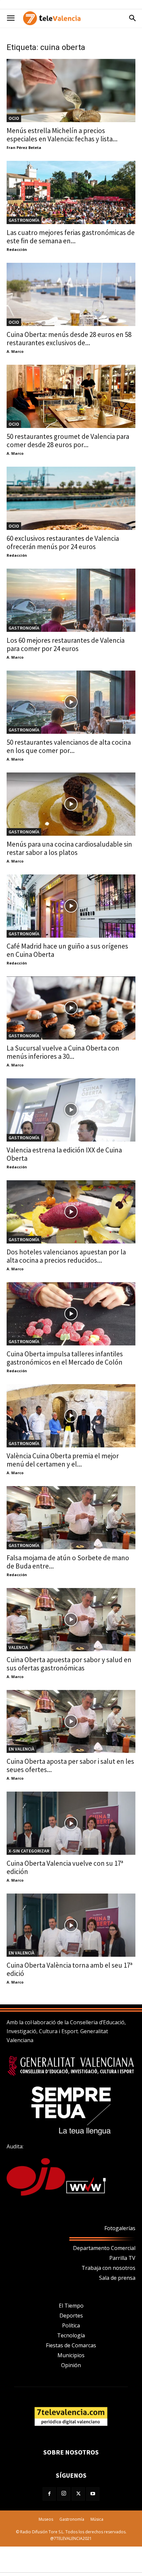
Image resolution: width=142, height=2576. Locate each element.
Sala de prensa (117, 2278)
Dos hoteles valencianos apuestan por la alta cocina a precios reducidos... (66, 1256)
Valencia (18, 1647)
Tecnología (71, 2335)
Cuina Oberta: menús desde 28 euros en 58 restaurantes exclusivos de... (69, 339)
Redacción (17, 249)
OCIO (14, 118)
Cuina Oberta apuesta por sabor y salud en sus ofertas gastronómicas (69, 1664)
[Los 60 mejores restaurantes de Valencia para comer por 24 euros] (71, 600)
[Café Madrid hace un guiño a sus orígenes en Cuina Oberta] (71, 906)
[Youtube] (93, 2494)
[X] (78, 2494)
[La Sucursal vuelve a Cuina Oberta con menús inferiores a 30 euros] (71, 1008)
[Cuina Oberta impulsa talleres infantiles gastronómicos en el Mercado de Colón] (71, 1314)
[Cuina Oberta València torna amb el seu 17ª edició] (71, 1925)
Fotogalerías (120, 2228)
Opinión (71, 2365)
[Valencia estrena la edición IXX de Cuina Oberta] (71, 1110)
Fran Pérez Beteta (24, 147)
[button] (11, 18)
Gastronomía (24, 220)
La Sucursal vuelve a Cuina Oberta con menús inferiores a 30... (63, 1052)
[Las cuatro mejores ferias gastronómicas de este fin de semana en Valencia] (71, 192)
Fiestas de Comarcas (71, 2345)
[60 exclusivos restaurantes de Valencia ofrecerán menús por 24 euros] (71, 498)
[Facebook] (49, 2494)
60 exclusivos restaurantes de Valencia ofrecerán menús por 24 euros (63, 542)
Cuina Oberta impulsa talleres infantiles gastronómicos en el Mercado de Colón (65, 1358)
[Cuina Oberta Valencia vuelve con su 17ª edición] (71, 1823)
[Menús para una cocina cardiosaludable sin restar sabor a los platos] (71, 804)
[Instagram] (64, 2494)
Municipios (71, 2355)
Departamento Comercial (104, 2248)
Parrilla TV (122, 2258)
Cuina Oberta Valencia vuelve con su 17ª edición (65, 1867)
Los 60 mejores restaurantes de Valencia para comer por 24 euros (66, 644)
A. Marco (15, 351)
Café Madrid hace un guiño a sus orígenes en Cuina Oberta (67, 950)
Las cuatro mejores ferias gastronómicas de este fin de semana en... (71, 237)
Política (71, 2325)
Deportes (71, 2316)
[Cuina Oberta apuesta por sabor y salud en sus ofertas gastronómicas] (71, 1620)
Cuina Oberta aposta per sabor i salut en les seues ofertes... (70, 1765)
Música (97, 2519)
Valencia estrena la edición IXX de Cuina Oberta (64, 1154)
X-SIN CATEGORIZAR (29, 1851)
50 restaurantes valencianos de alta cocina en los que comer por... (69, 746)
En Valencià (21, 1749)
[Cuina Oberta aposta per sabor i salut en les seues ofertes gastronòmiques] (71, 1722)
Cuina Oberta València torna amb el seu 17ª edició (70, 1969)
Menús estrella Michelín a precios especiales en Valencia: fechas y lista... (62, 135)
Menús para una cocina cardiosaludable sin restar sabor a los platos (69, 848)
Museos (46, 2519)
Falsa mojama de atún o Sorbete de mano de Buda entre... (68, 1562)
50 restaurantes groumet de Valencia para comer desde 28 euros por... (68, 441)
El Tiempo (71, 2306)
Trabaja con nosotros (108, 2268)
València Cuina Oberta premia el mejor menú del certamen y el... (63, 1460)
